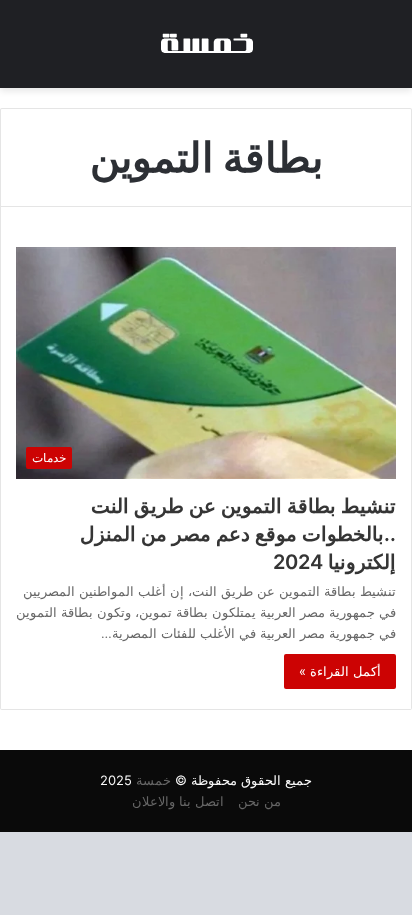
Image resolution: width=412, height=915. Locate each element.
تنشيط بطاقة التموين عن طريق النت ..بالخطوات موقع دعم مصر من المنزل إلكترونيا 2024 (238, 534)
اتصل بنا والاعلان (178, 801)
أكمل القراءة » (340, 671)
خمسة (153, 780)
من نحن (259, 801)
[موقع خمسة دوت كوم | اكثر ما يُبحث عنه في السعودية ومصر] (206, 44)
